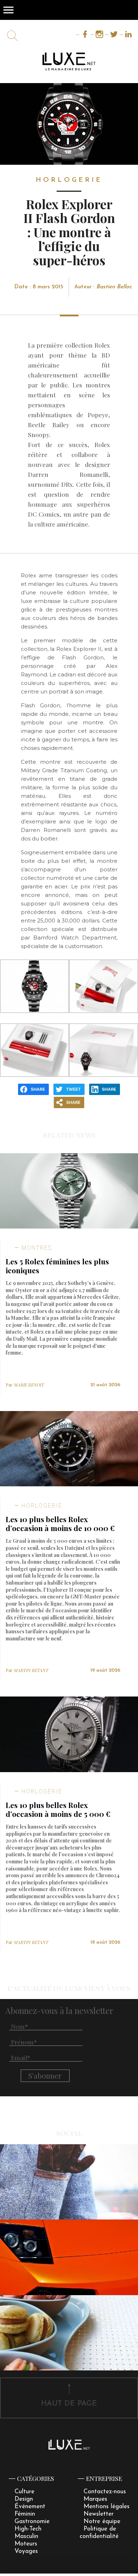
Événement (30, 2507)
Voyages (26, 2551)
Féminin (25, 2514)
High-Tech (28, 2529)
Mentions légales (107, 2507)
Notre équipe (102, 2521)
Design (24, 2499)
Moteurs (26, 2544)
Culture (24, 2492)
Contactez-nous (105, 2492)
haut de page (69, 2404)
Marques (95, 2499)
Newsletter (99, 2514)
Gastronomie (32, 2521)
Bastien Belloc (114, 287)
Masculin (26, 2536)
